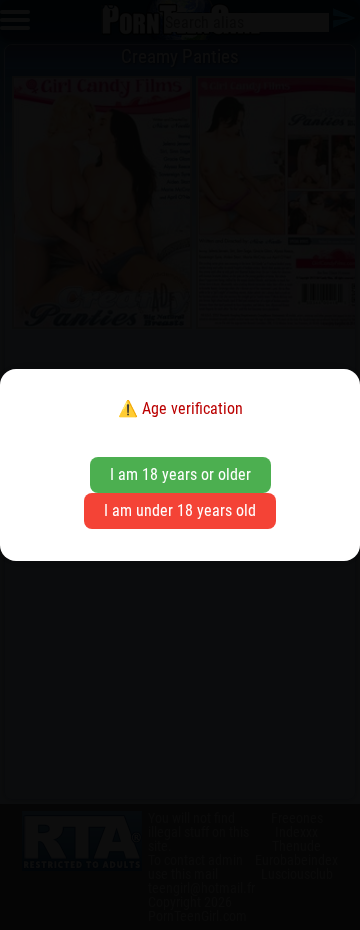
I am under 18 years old (180, 510)
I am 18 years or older (180, 474)
